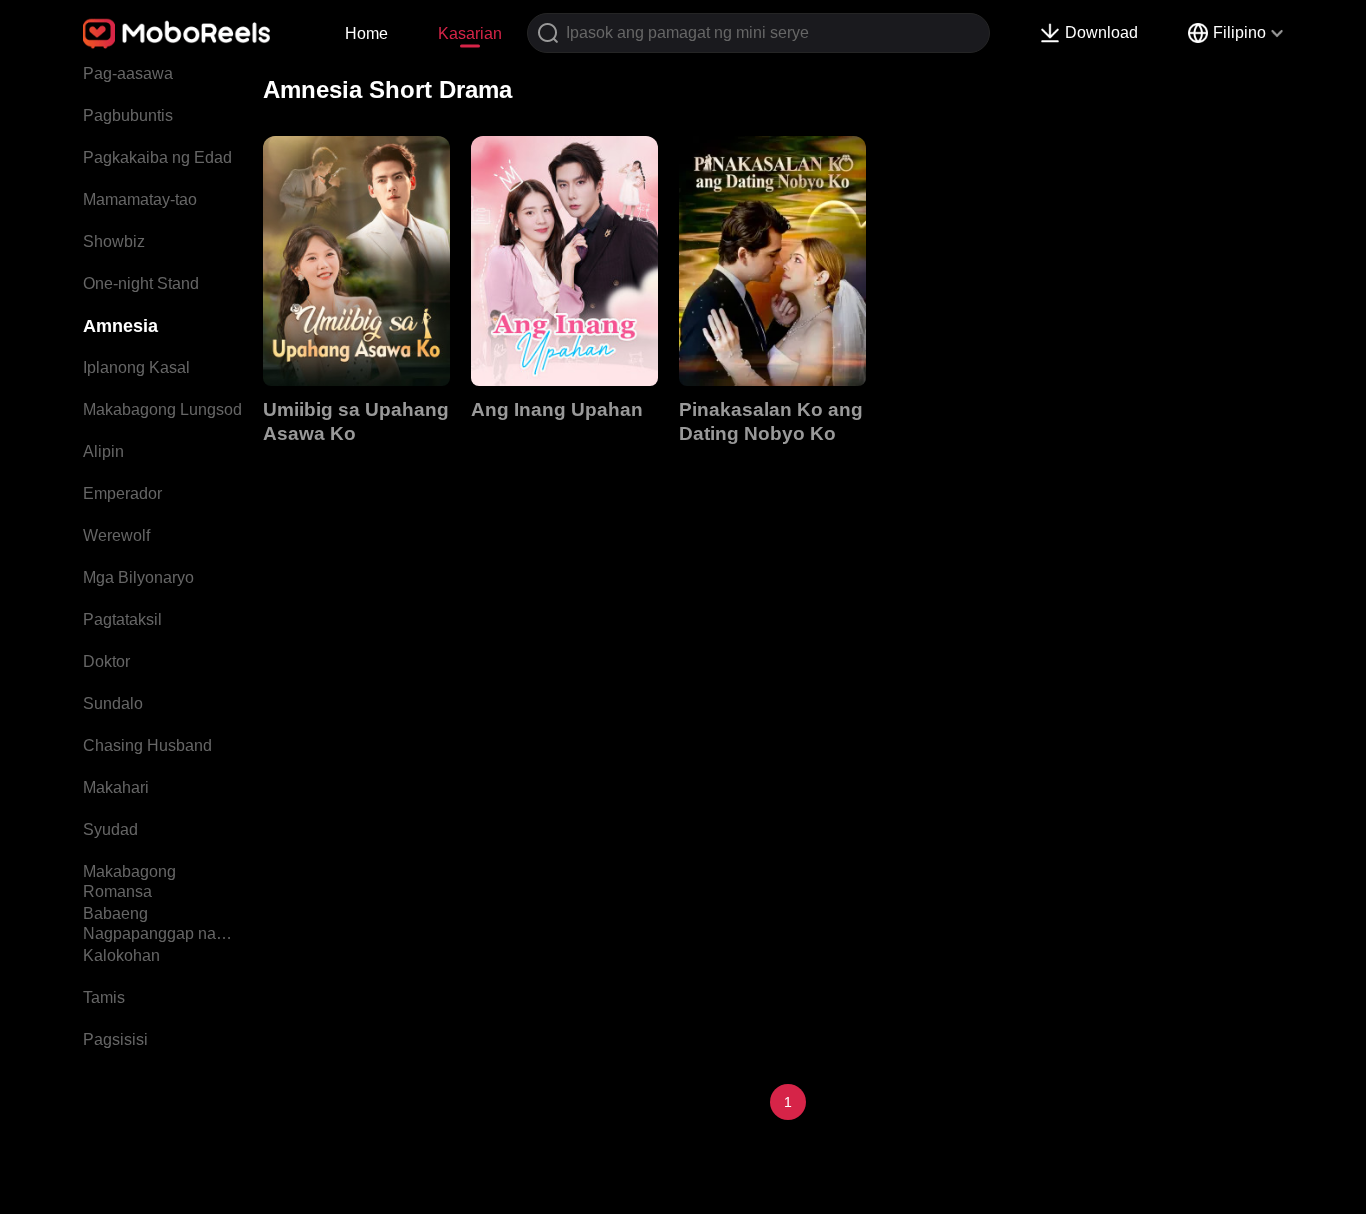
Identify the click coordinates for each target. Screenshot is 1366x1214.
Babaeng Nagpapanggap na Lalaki (149, 925)
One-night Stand (141, 283)
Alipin (103, 451)
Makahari (116, 787)
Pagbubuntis (128, 115)
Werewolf (116, 535)
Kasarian (470, 33)
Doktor (106, 661)
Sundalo (113, 703)
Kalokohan (121, 955)
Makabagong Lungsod (162, 409)
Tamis (104, 997)
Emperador (122, 493)
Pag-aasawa (128, 73)
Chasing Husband (147, 745)
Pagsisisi (115, 1039)
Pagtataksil (122, 619)
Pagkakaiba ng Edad (157, 157)
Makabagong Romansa (129, 881)
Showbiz (114, 241)
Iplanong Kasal (136, 367)
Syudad (110, 829)
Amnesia (120, 326)
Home (366, 33)
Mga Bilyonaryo (138, 577)
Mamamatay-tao (140, 199)
